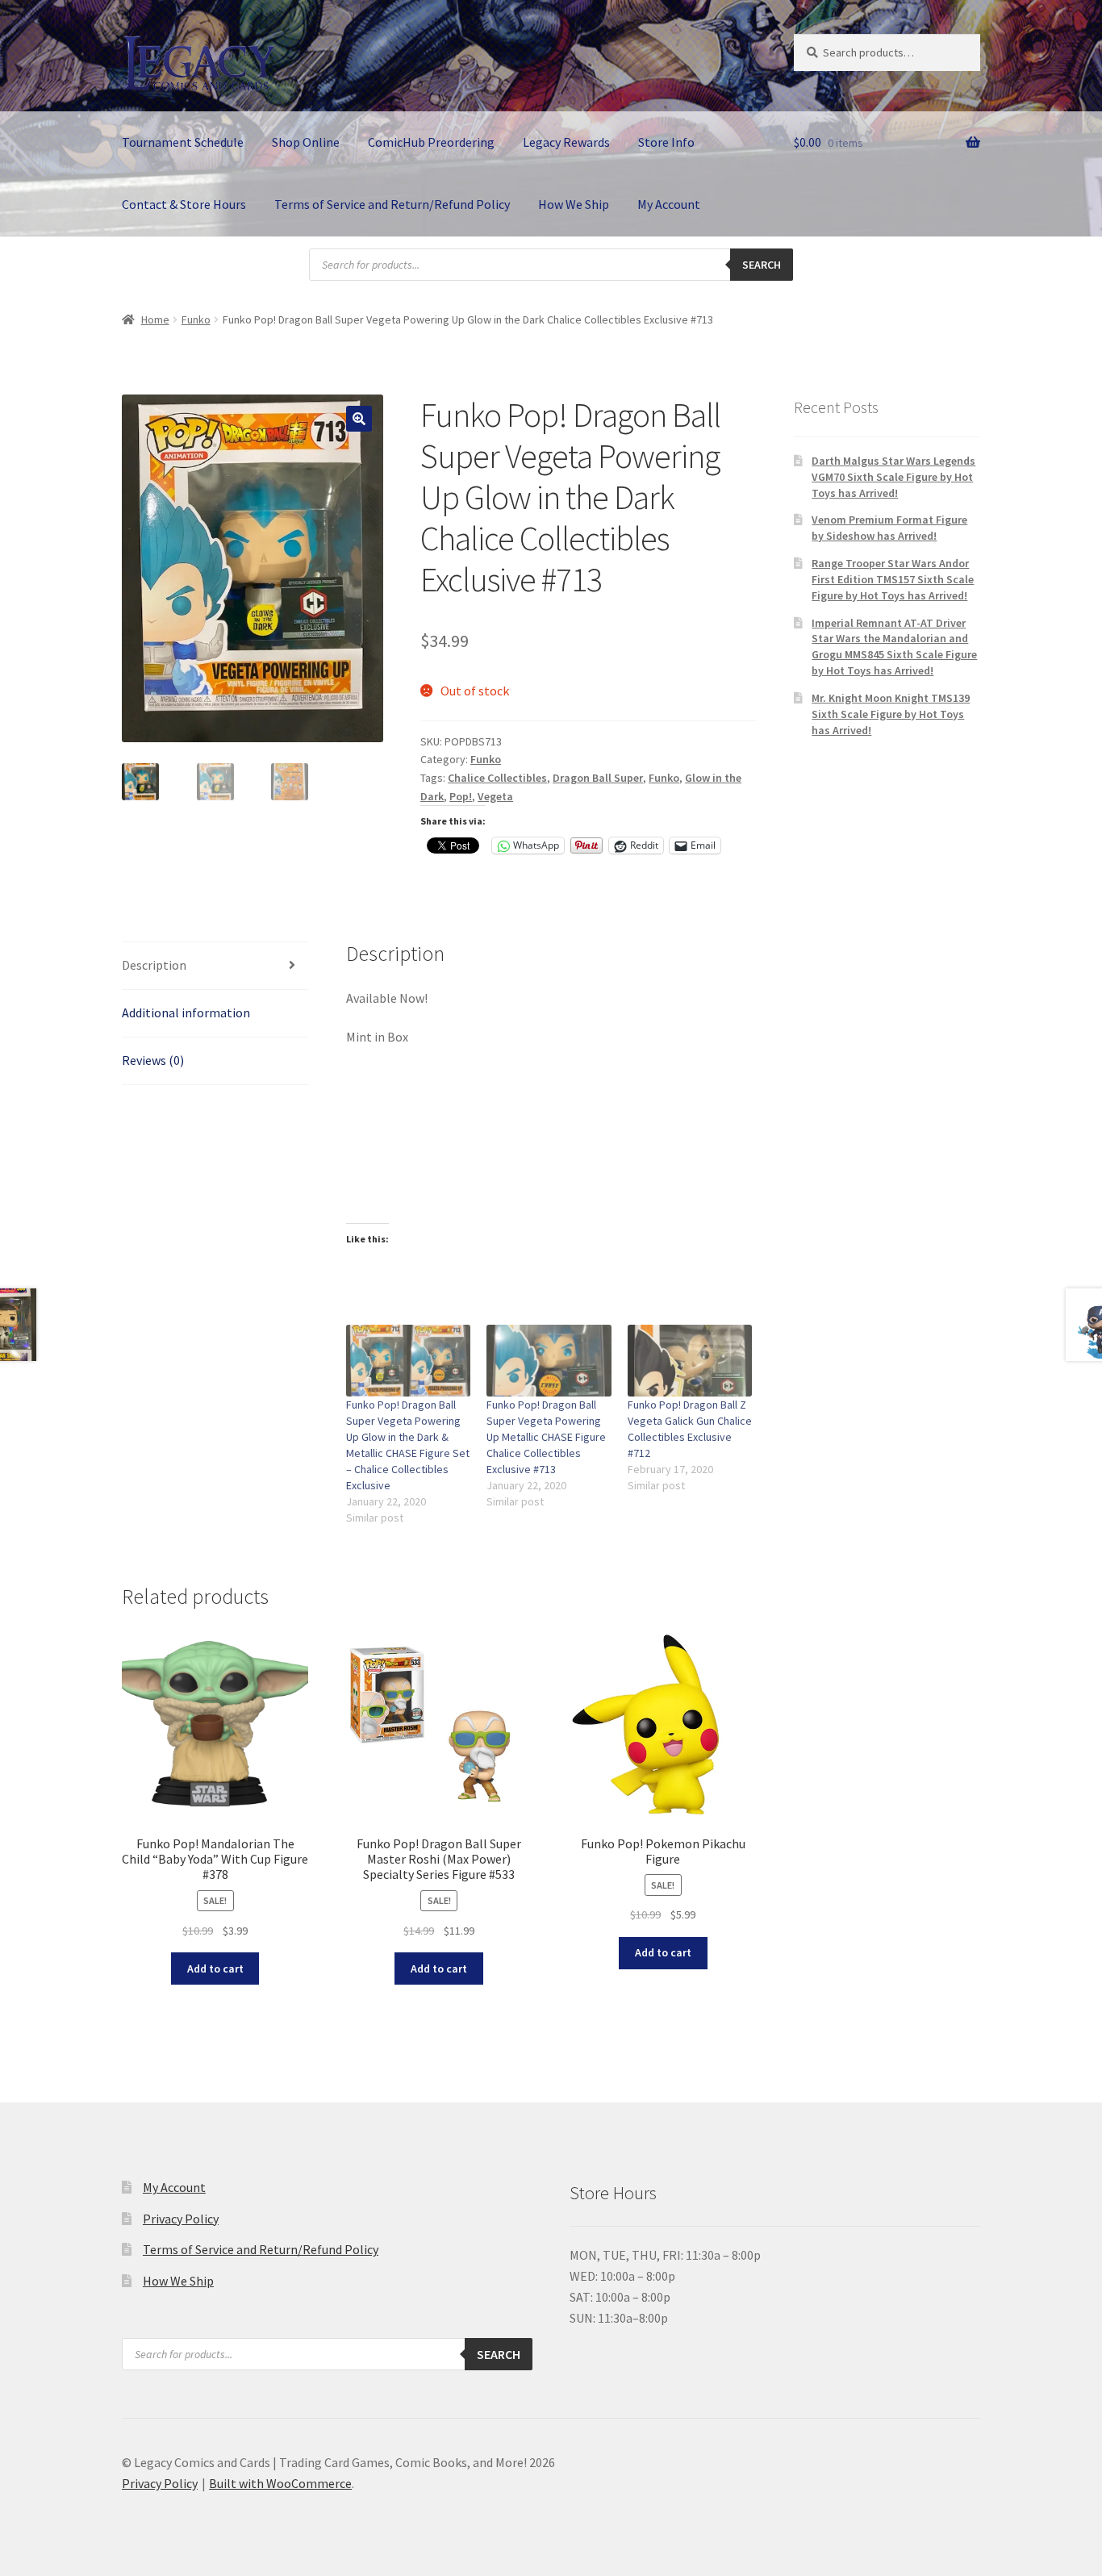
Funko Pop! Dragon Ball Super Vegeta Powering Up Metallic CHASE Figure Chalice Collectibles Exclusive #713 (546, 1437)
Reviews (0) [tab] (153, 1060)
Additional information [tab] (186, 1012)
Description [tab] (154, 965)
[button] (359, 419)
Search (762, 265)
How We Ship (574, 204)
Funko (196, 319)
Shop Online (306, 142)
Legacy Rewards (566, 142)
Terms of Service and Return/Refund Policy (392, 204)
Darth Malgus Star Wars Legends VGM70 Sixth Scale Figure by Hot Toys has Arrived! (893, 477)
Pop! (461, 796)
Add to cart (215, 1969)
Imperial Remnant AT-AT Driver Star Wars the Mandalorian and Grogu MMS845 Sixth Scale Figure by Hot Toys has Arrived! (894, 647)
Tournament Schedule (183, 142)
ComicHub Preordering (431, 142)
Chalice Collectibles (497, 778)
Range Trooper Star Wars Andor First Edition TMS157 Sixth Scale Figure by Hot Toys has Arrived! (893, 579)
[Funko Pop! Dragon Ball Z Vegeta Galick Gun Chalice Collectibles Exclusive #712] (690, 1360)
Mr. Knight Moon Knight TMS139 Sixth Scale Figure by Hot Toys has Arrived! (891, 714)
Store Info (666, 142)
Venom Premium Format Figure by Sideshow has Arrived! (889, 528)
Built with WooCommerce (280, 2483)
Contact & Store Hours (184, 204)
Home (155, 319)
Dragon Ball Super (598, 778)
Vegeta (495, 796)
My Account (669, 204)
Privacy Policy (181, 2219)
